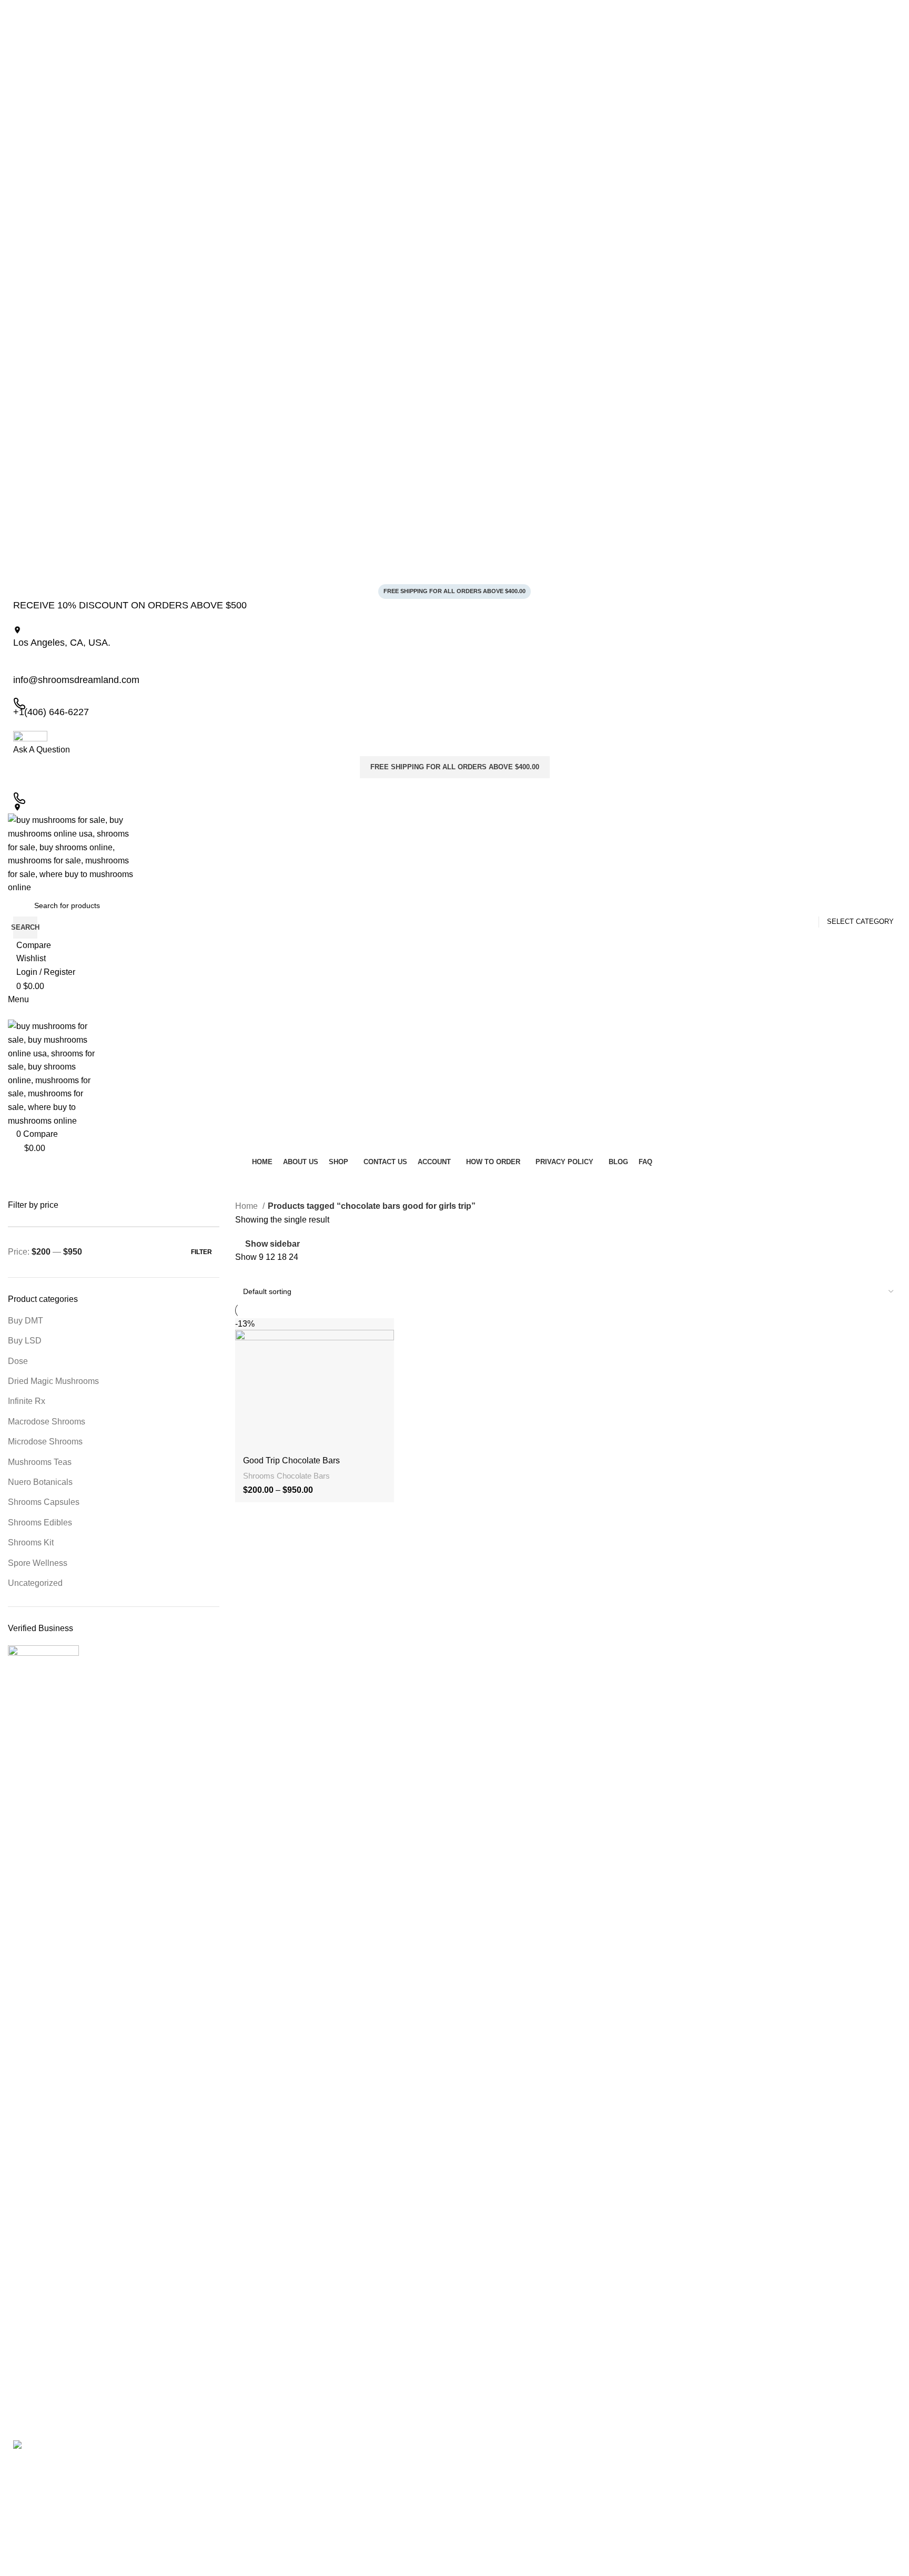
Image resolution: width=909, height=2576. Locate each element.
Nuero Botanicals (40, 1482)
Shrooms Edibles (40, 1523)
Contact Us (259, 2558)
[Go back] (21, 1184)
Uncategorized (35, 1583)
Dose (18, 1361)
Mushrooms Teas (40, 1462)
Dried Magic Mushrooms (53, 1381)
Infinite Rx (27, 1401)
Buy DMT (26, 1321)
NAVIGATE (259, 2449)
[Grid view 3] (261, 1271)
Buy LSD (25, 1341)
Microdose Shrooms (45, 1442)
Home (248, 1206)
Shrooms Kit (31, 1542)
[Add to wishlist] (381, 1330)
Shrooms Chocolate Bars (286, 1476)
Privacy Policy (263, 2486)
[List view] (241, 1271)
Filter (201, 1252)
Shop (249, 2503)
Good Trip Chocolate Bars (291, 1460)
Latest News (261, 2539)
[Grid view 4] (281, 1271)
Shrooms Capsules (44, 1502)
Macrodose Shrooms (47, 1422)
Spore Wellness (38, 1563)
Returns (254, 2521)
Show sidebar (272, 1244)
